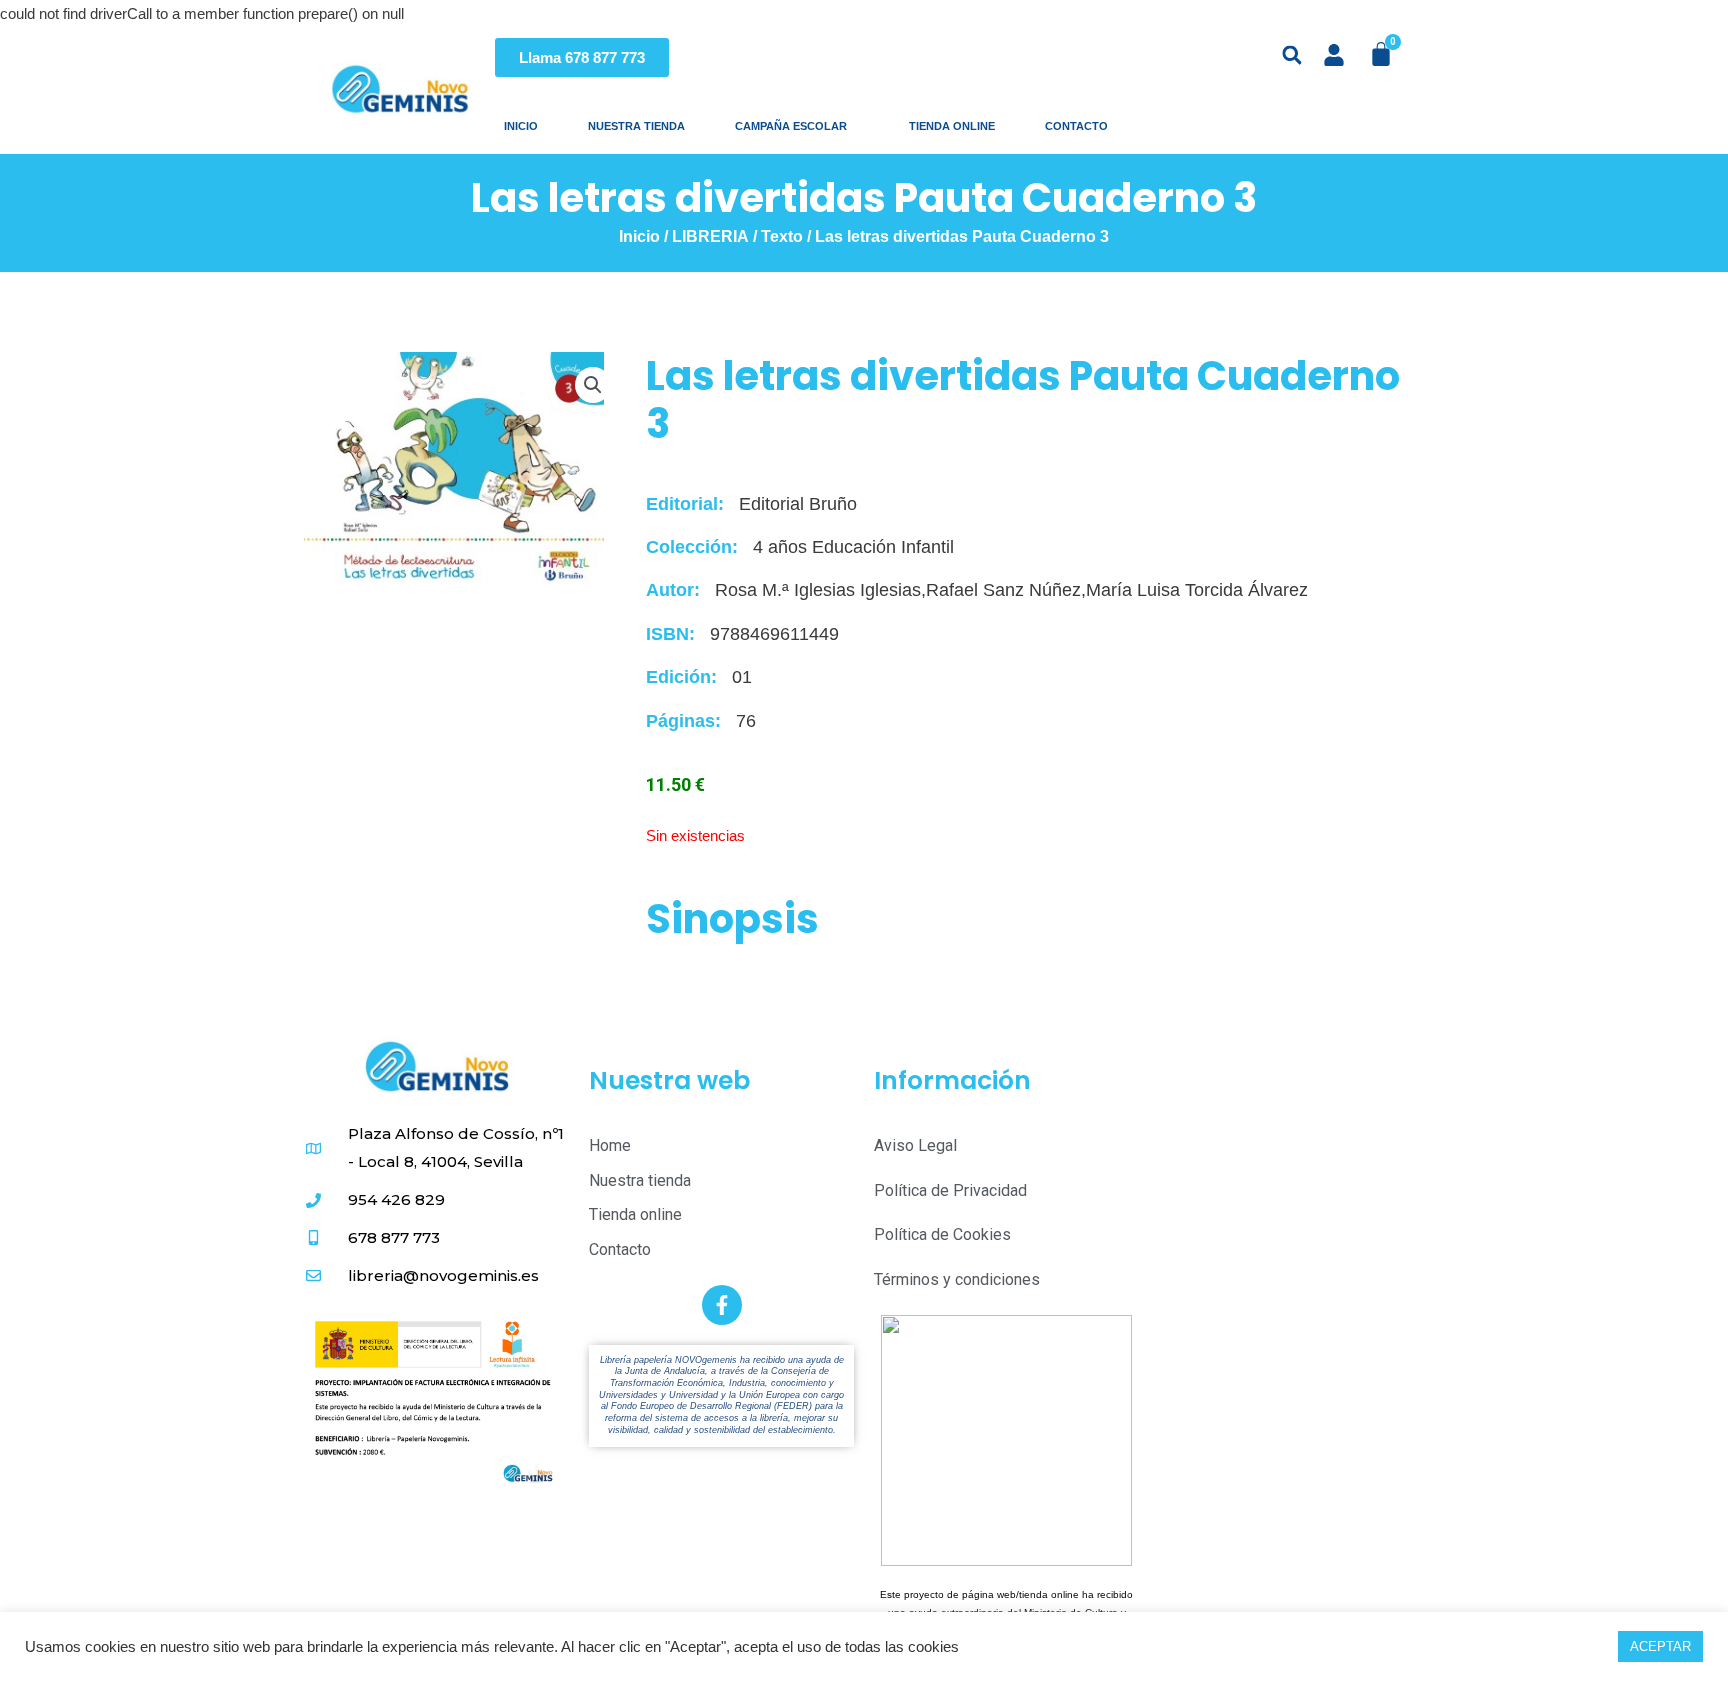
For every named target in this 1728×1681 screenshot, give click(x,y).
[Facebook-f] (722, 1305)
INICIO (521, 126)
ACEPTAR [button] (1660, 1646)
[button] (1292, 55)
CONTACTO (1082, 126)
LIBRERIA (710, 236)
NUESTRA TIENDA (636, 126)
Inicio (639, 236)
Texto (782, 236)
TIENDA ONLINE (952, 126)
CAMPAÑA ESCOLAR (797, 126)
